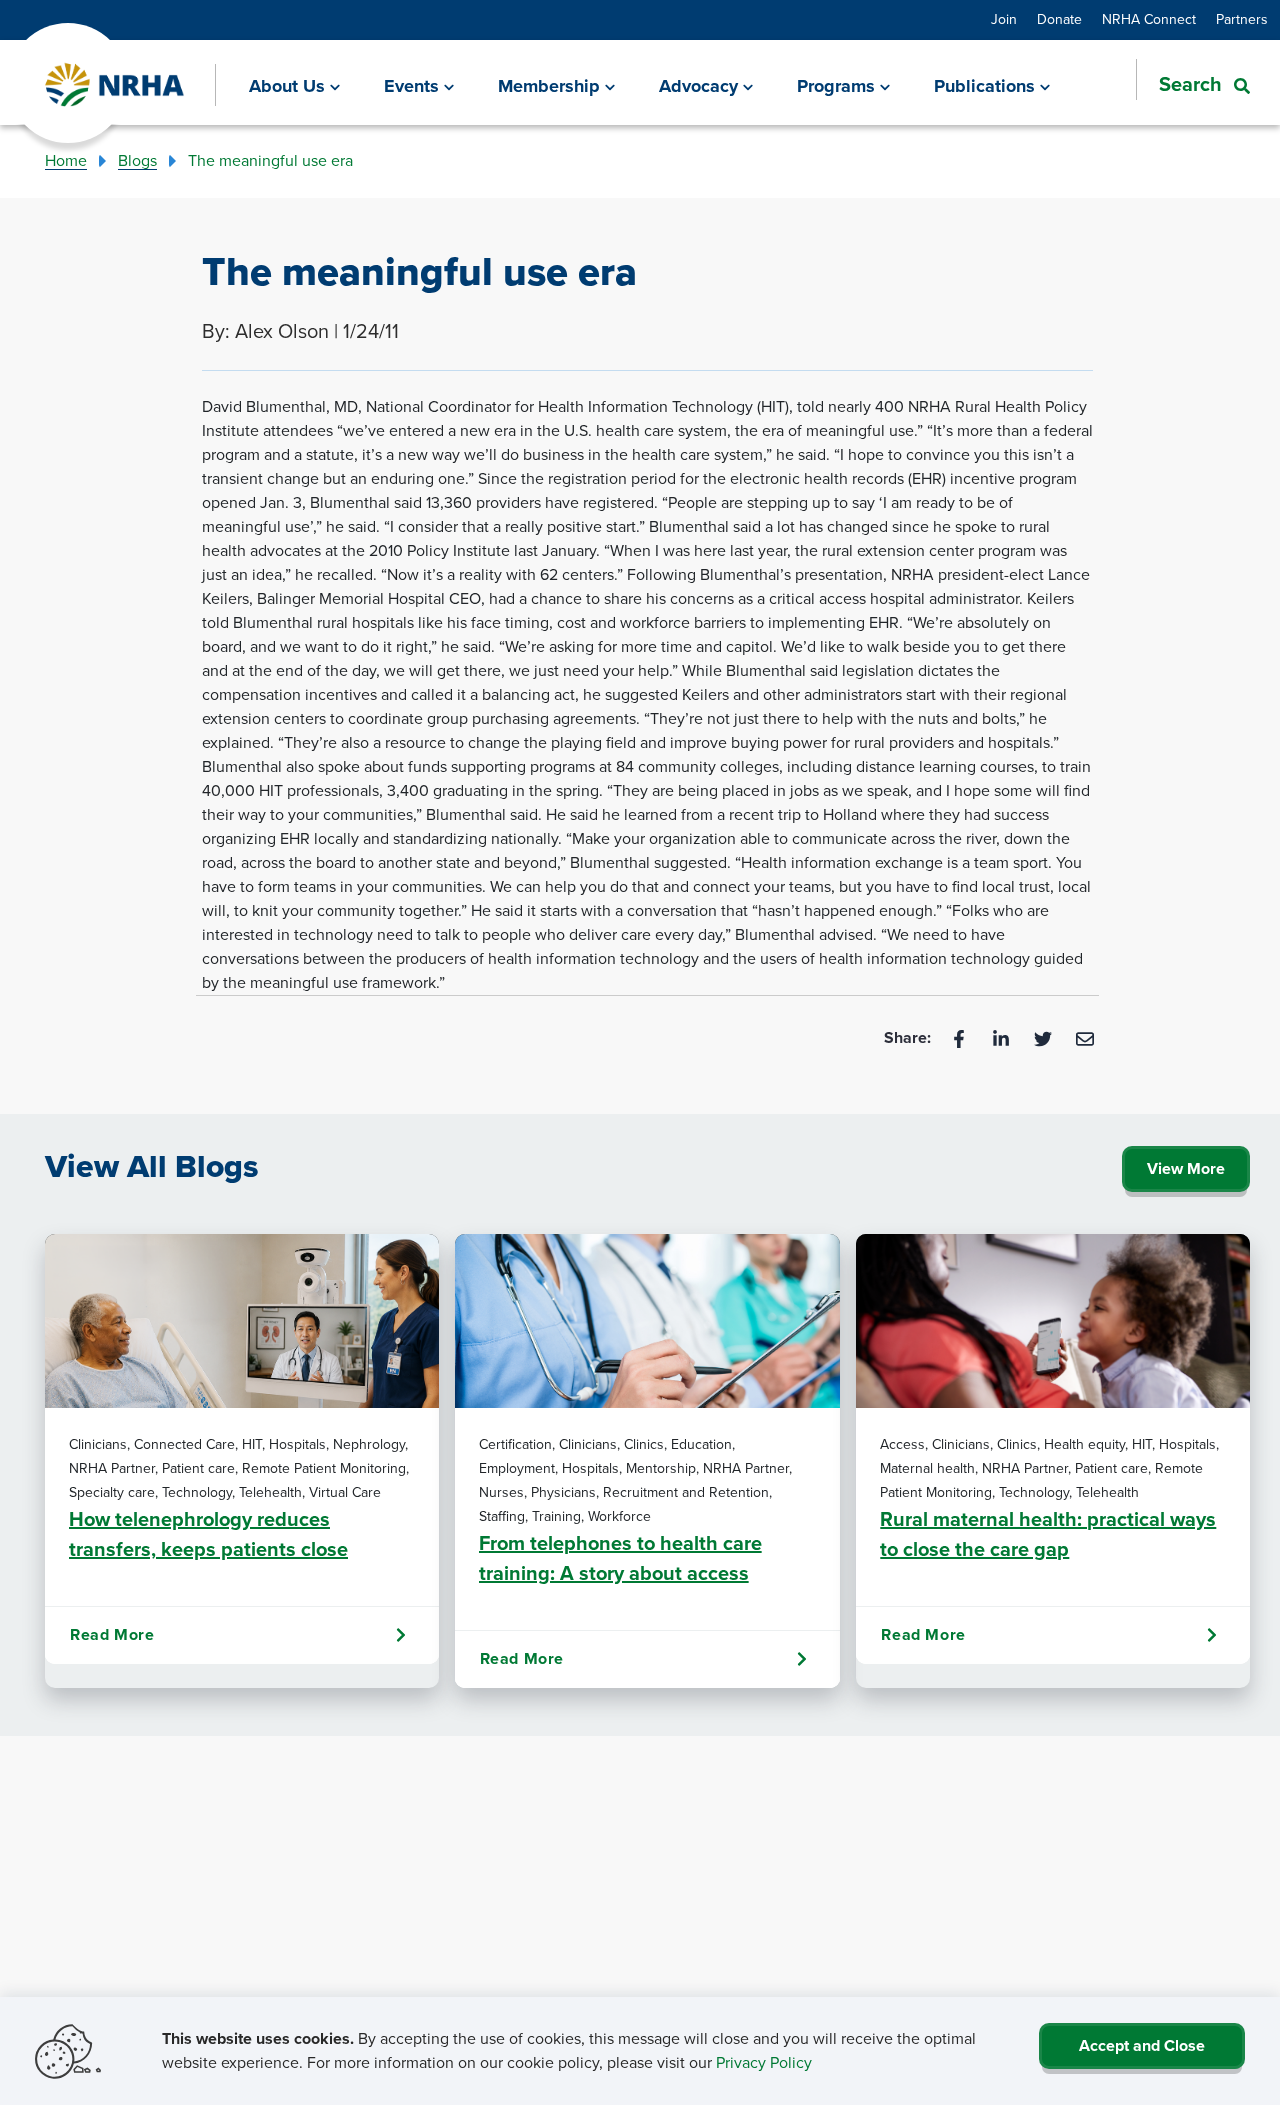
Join (1004, 19)
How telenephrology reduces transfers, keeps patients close (208, 1534)
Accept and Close (1142, 2045)
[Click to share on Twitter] (1045, 1037)
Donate (1059, 19)
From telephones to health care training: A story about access (620, 1558)
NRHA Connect (1149, 19)
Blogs (137, 160)
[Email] (1085, 1037)
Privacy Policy (764, 2062)
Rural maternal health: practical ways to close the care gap (1048, 1534)
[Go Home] (115, 85)
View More (1186, 1168)
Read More (112, 1634)
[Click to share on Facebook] (961, 1037)
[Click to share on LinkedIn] (1003, 1037)
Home (66, 160)
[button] (1193, 84)
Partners (1242, 19)
